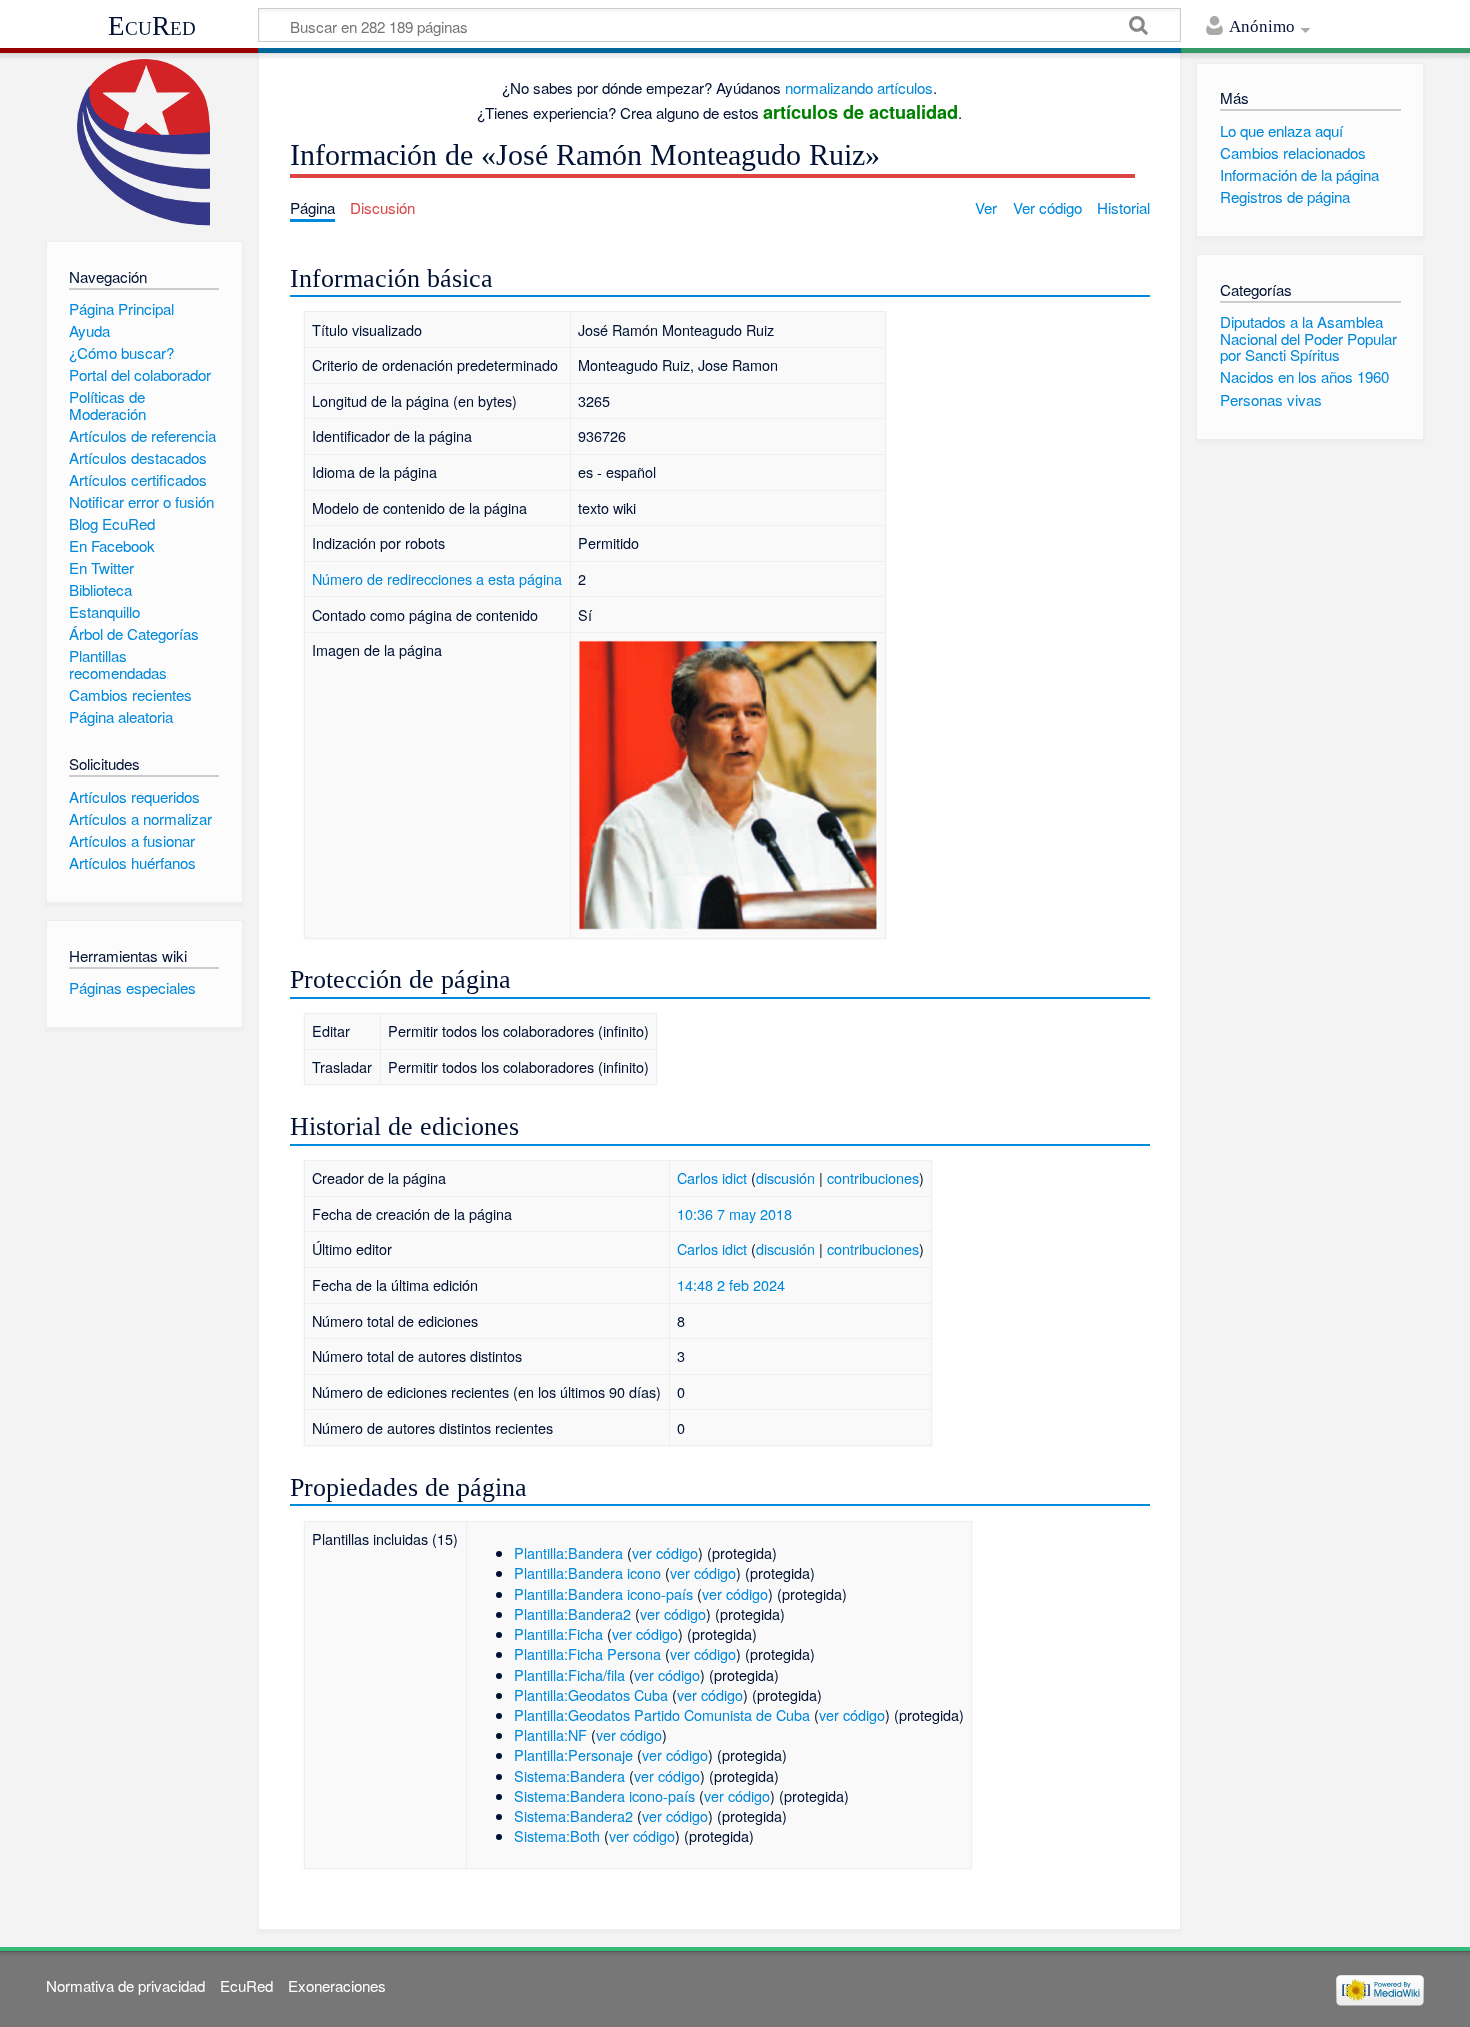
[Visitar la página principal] (144, 142)
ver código (665, 1552)
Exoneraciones (337, 1985)
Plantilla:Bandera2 (572, 1613)
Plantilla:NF (550, 1734)
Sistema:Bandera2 (573, 1815)
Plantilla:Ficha (558, 1633)
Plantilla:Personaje (573, 1754)
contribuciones (873, 1177)
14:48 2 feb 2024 (731, 1284)
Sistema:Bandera (569, 1775)
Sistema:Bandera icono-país (604, 1795)
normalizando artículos (859, 87)
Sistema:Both (557, 1835)
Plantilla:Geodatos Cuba (591, 1694)
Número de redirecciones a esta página (437, 578)
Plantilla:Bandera (568, 1552)
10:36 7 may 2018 (734, 1213)
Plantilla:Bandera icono (587, 1572)
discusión (785, 1177)
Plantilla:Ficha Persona (587, 1653)
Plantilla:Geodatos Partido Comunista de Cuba (662, 1714)
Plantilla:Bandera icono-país (603, 1593)
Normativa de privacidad (125, 1985)
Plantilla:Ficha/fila (569, 1674)
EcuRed (152, 26)
